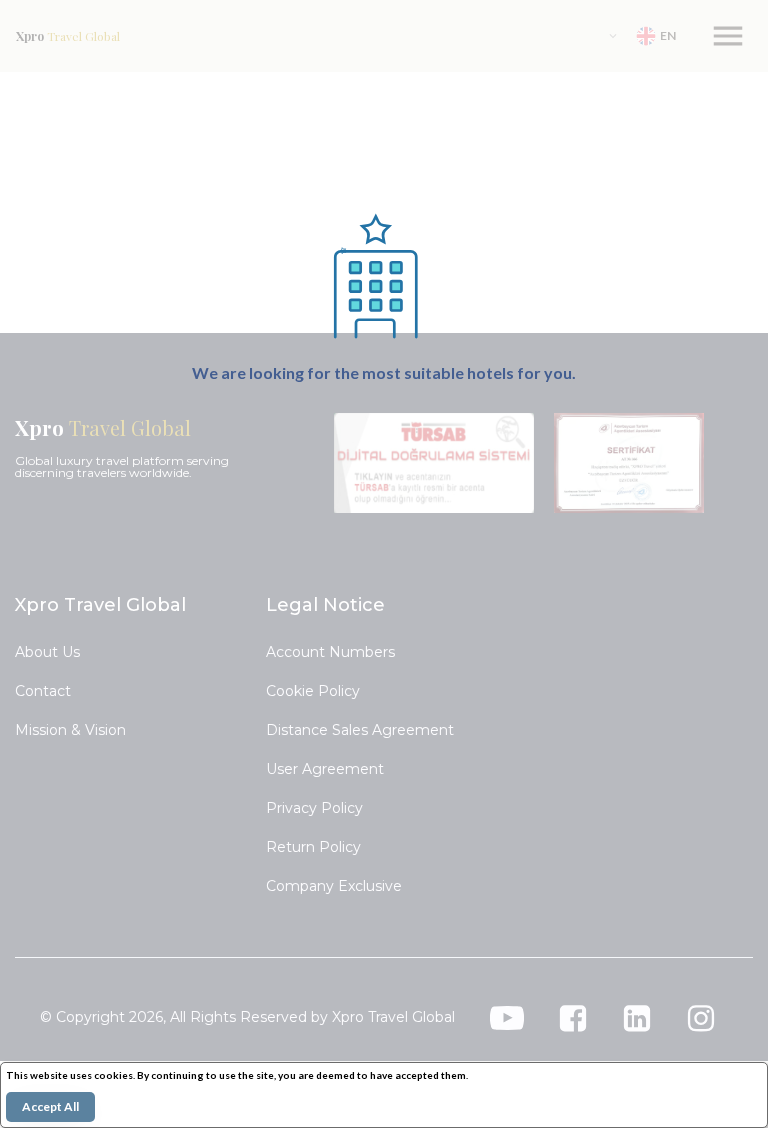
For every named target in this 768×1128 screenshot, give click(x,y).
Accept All (50, 1106)
